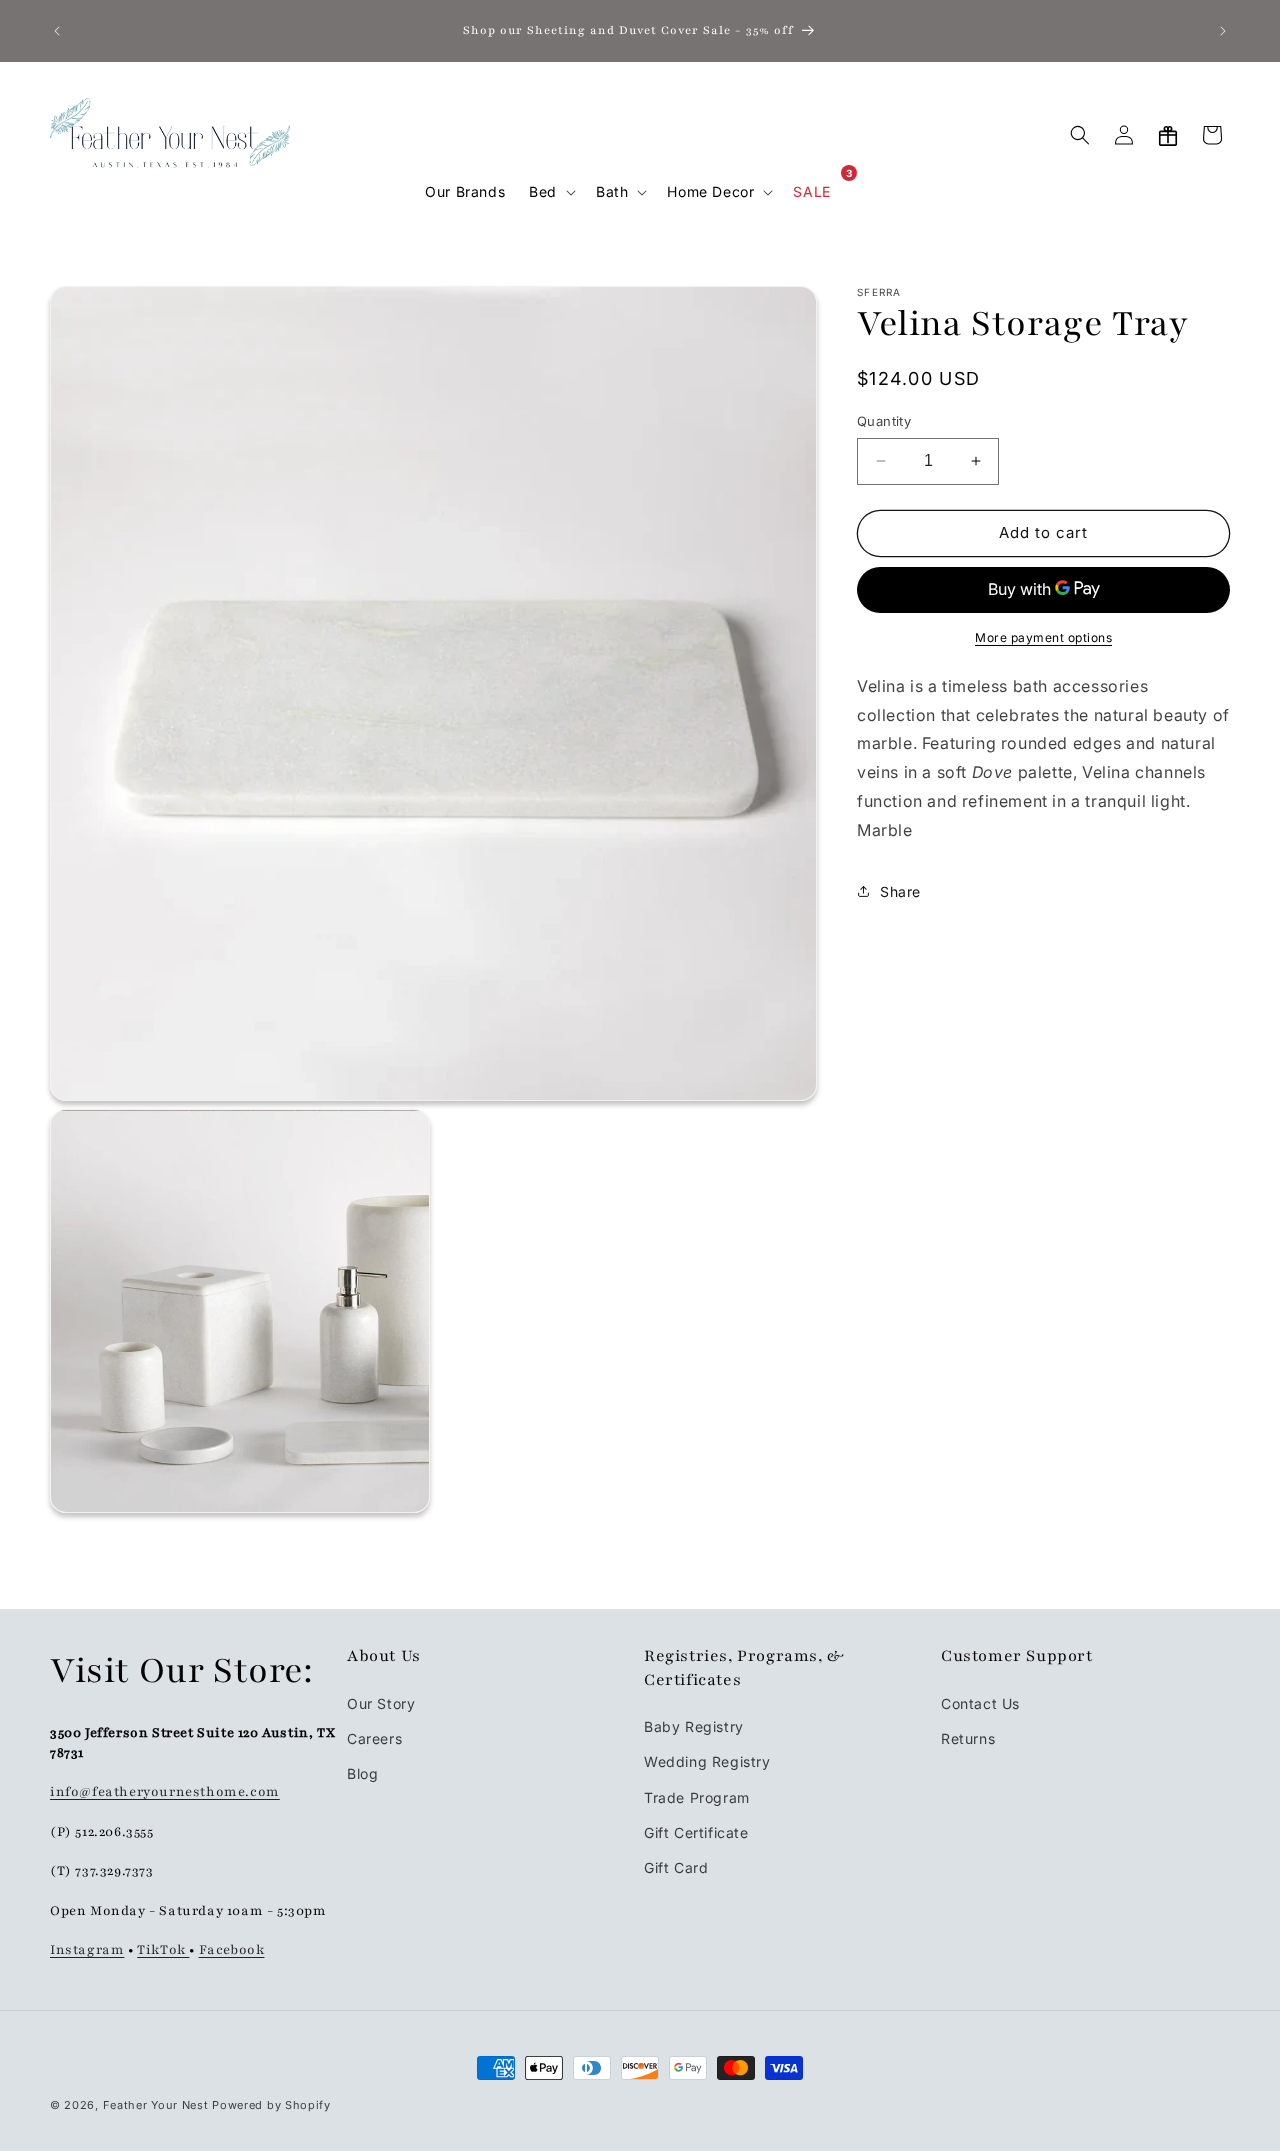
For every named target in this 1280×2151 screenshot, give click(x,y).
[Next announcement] (1223, 31)
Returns (968, 1737)
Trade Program (697, 1796)
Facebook (232, 1949)
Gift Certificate (696, 1831)
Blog (362, 1772)
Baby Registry (694, 1725)
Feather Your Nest (156, 2105)
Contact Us (980, 1702)
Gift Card (676, 1866)
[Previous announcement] (57, 31)
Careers (374, 1737)
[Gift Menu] (1168, 135)
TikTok (163, 1949)
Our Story (381, 1702)
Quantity (884, 421)
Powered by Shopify (271, 2105)
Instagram (87, 1949)
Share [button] (900, 890)
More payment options (1043, 636)
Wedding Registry (707, 1761)
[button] (550, 192)
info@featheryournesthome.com (165, 1791)
